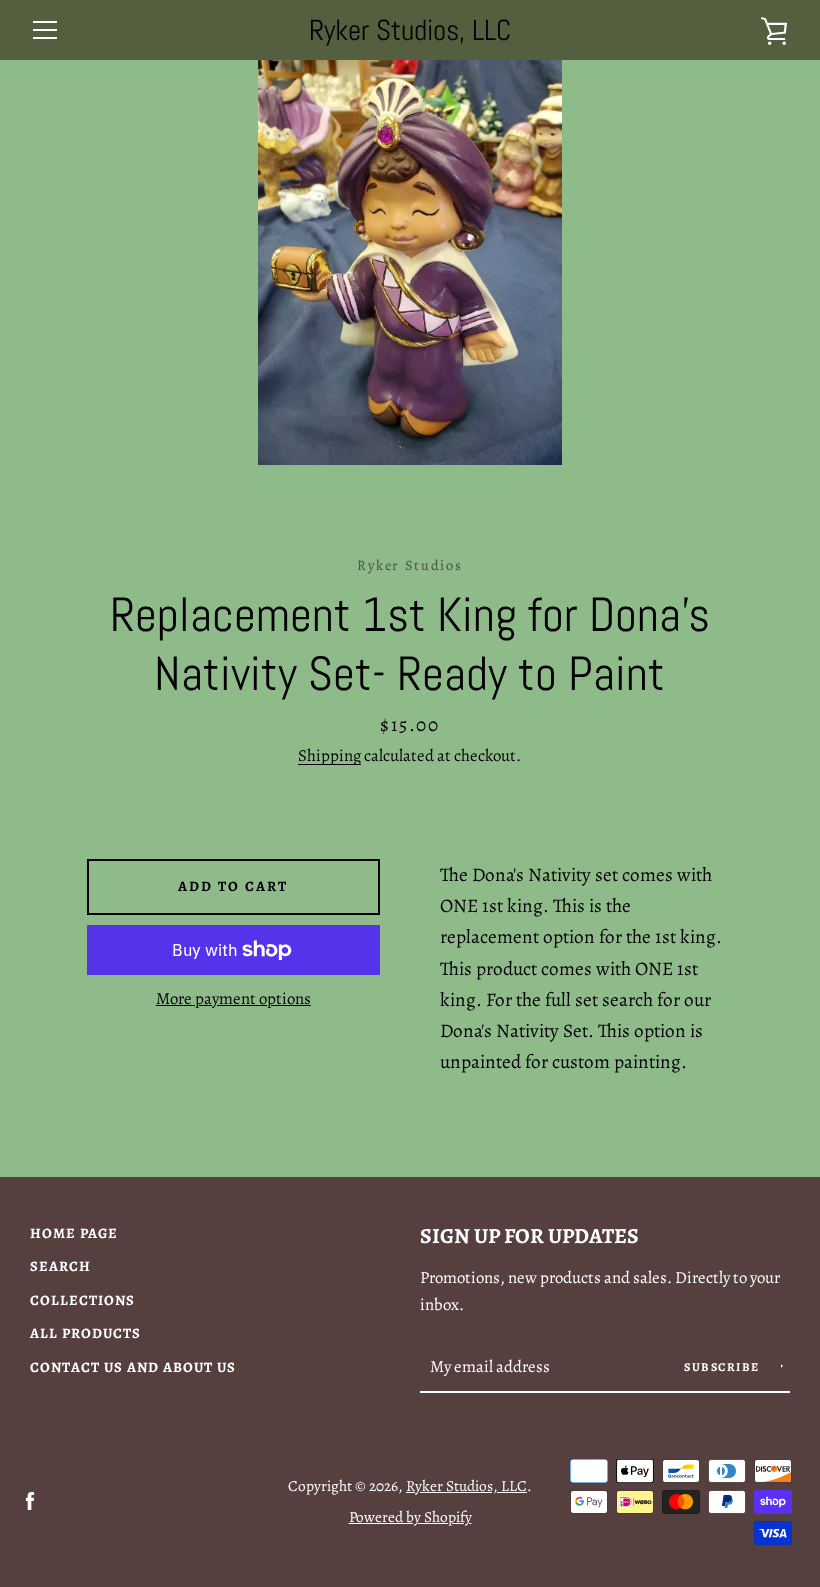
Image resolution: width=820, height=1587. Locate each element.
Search (60, 1266)
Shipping (329, 755)
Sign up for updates (529, 1235)
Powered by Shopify (410, 1516)
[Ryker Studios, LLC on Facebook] (30, 1500)
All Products (85, 1333)
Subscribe (723, 1367)
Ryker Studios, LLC (410, 30)
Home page (74, 1233)
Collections (82, 1300)
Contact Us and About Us (133, 1367)
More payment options (233, 998)
